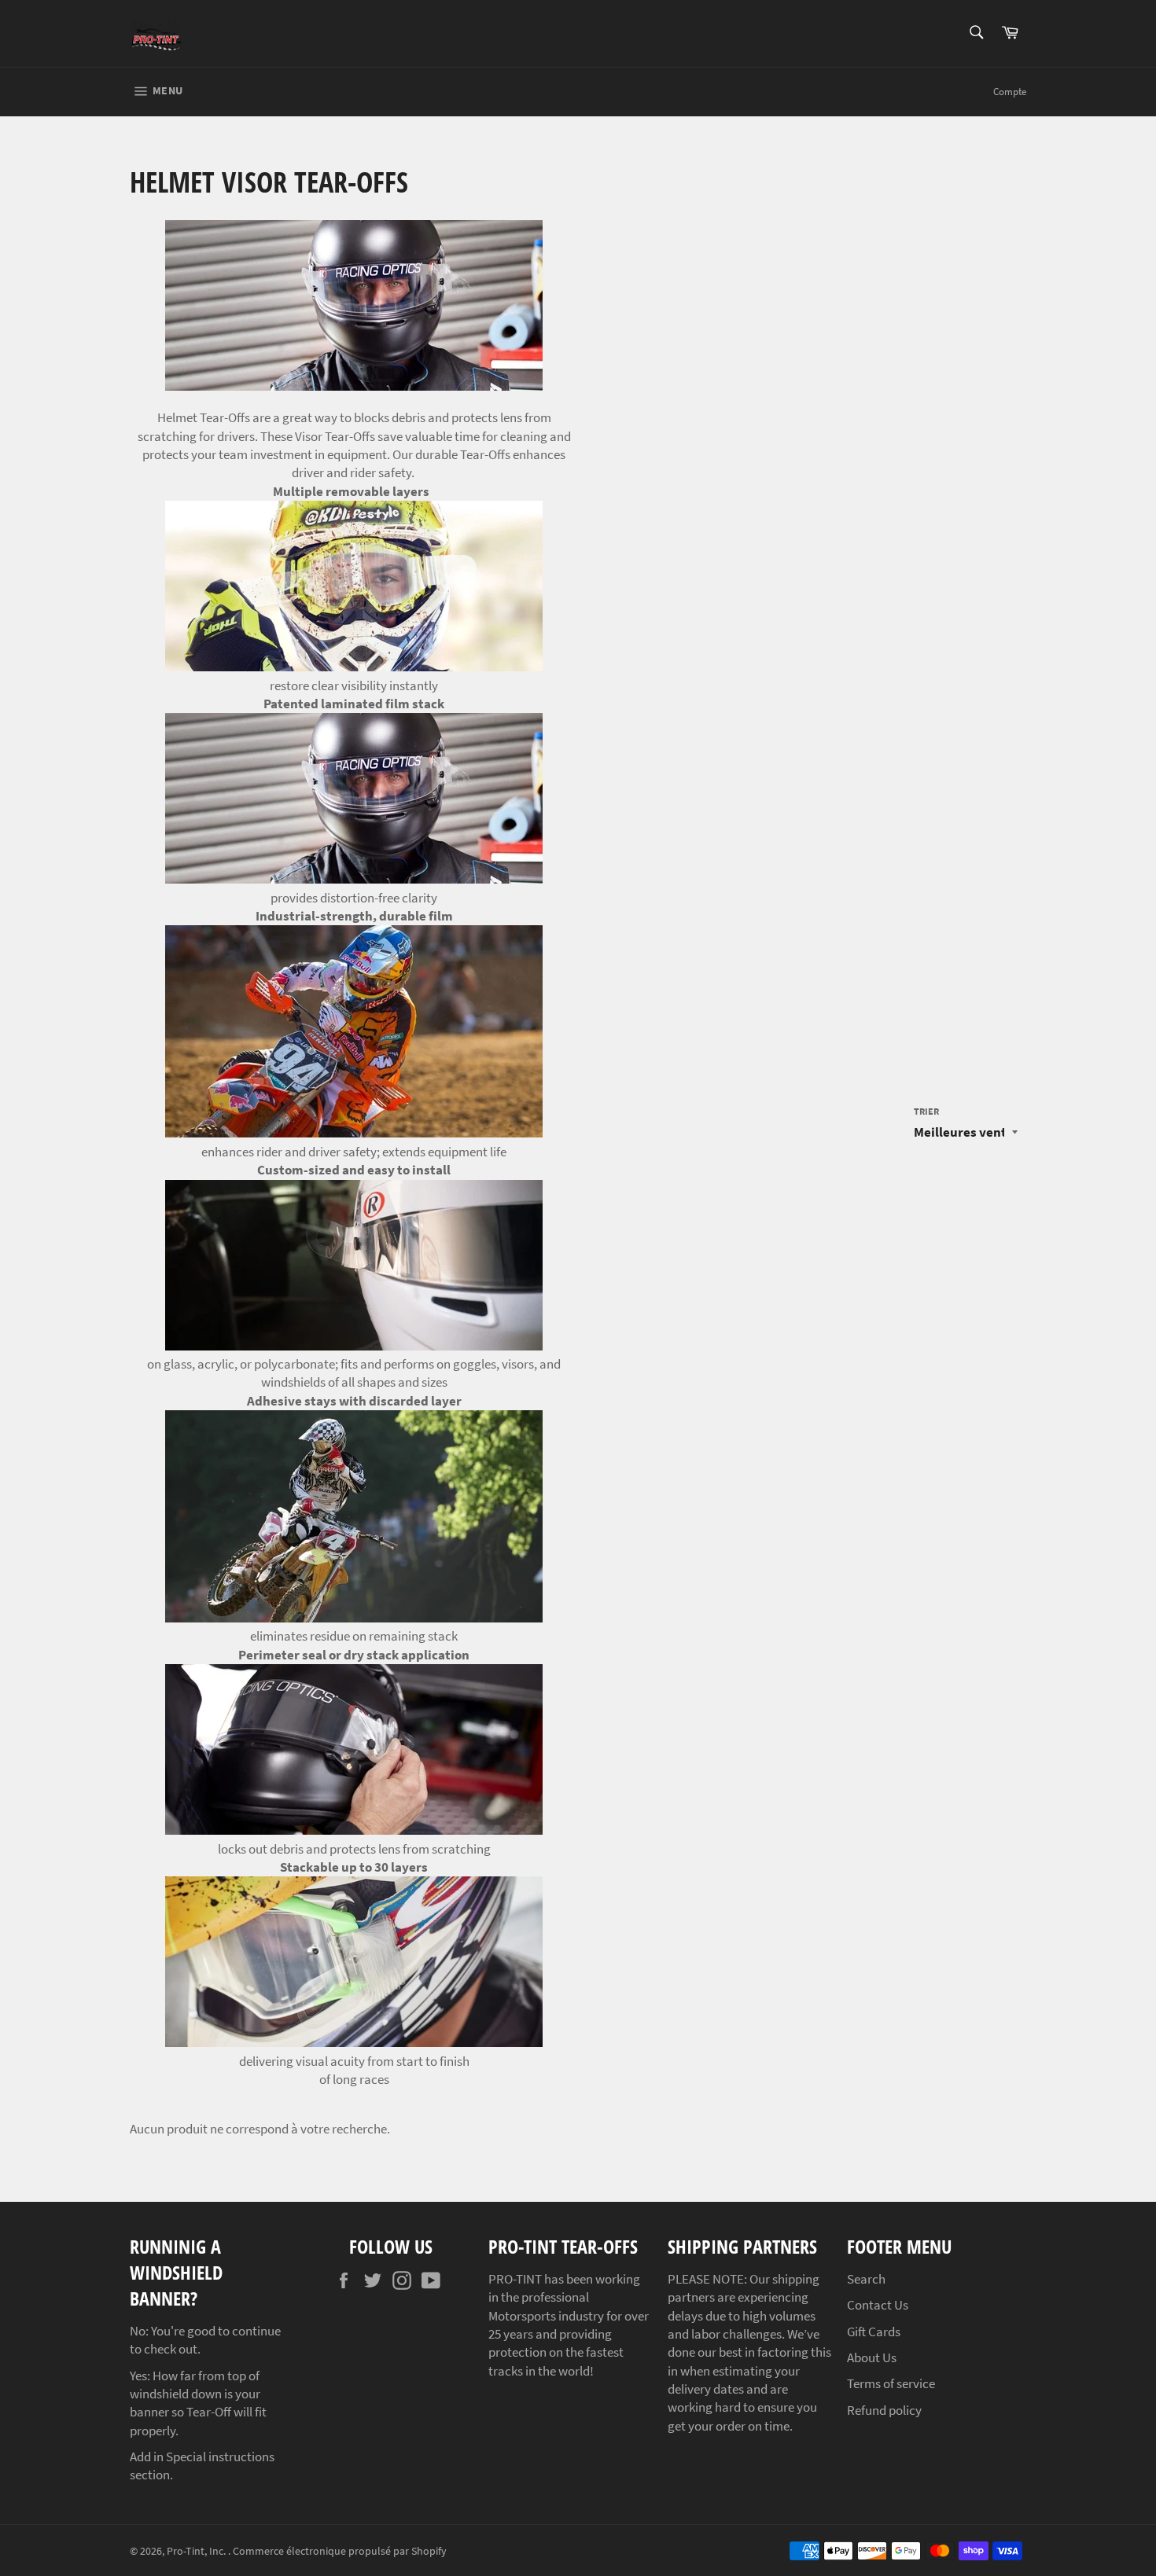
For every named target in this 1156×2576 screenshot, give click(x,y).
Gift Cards (874, 2332)
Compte (1010, 92)
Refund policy (884, 2410)
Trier (926, 1111)
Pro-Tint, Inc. (197, 2551)
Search (866, 2279)
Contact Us (878, 2305)
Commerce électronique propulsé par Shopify (340, 2551)
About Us (872, 2357)
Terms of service (891, 2383)
